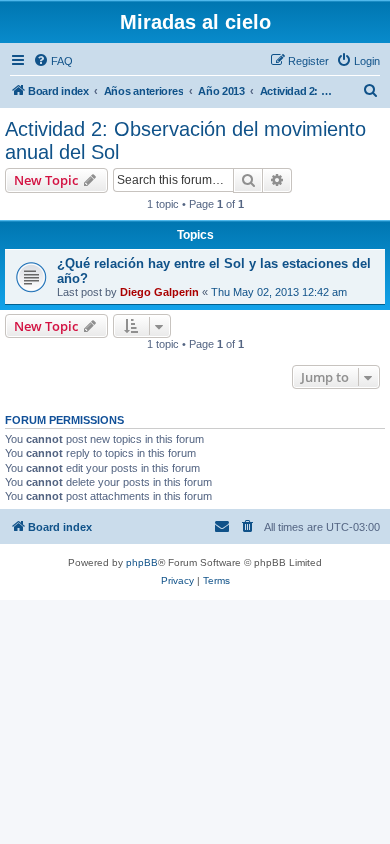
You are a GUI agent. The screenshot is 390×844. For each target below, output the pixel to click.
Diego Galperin (159, 292)
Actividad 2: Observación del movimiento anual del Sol (185, 140)
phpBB (142, 562)
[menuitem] (53, 61)
